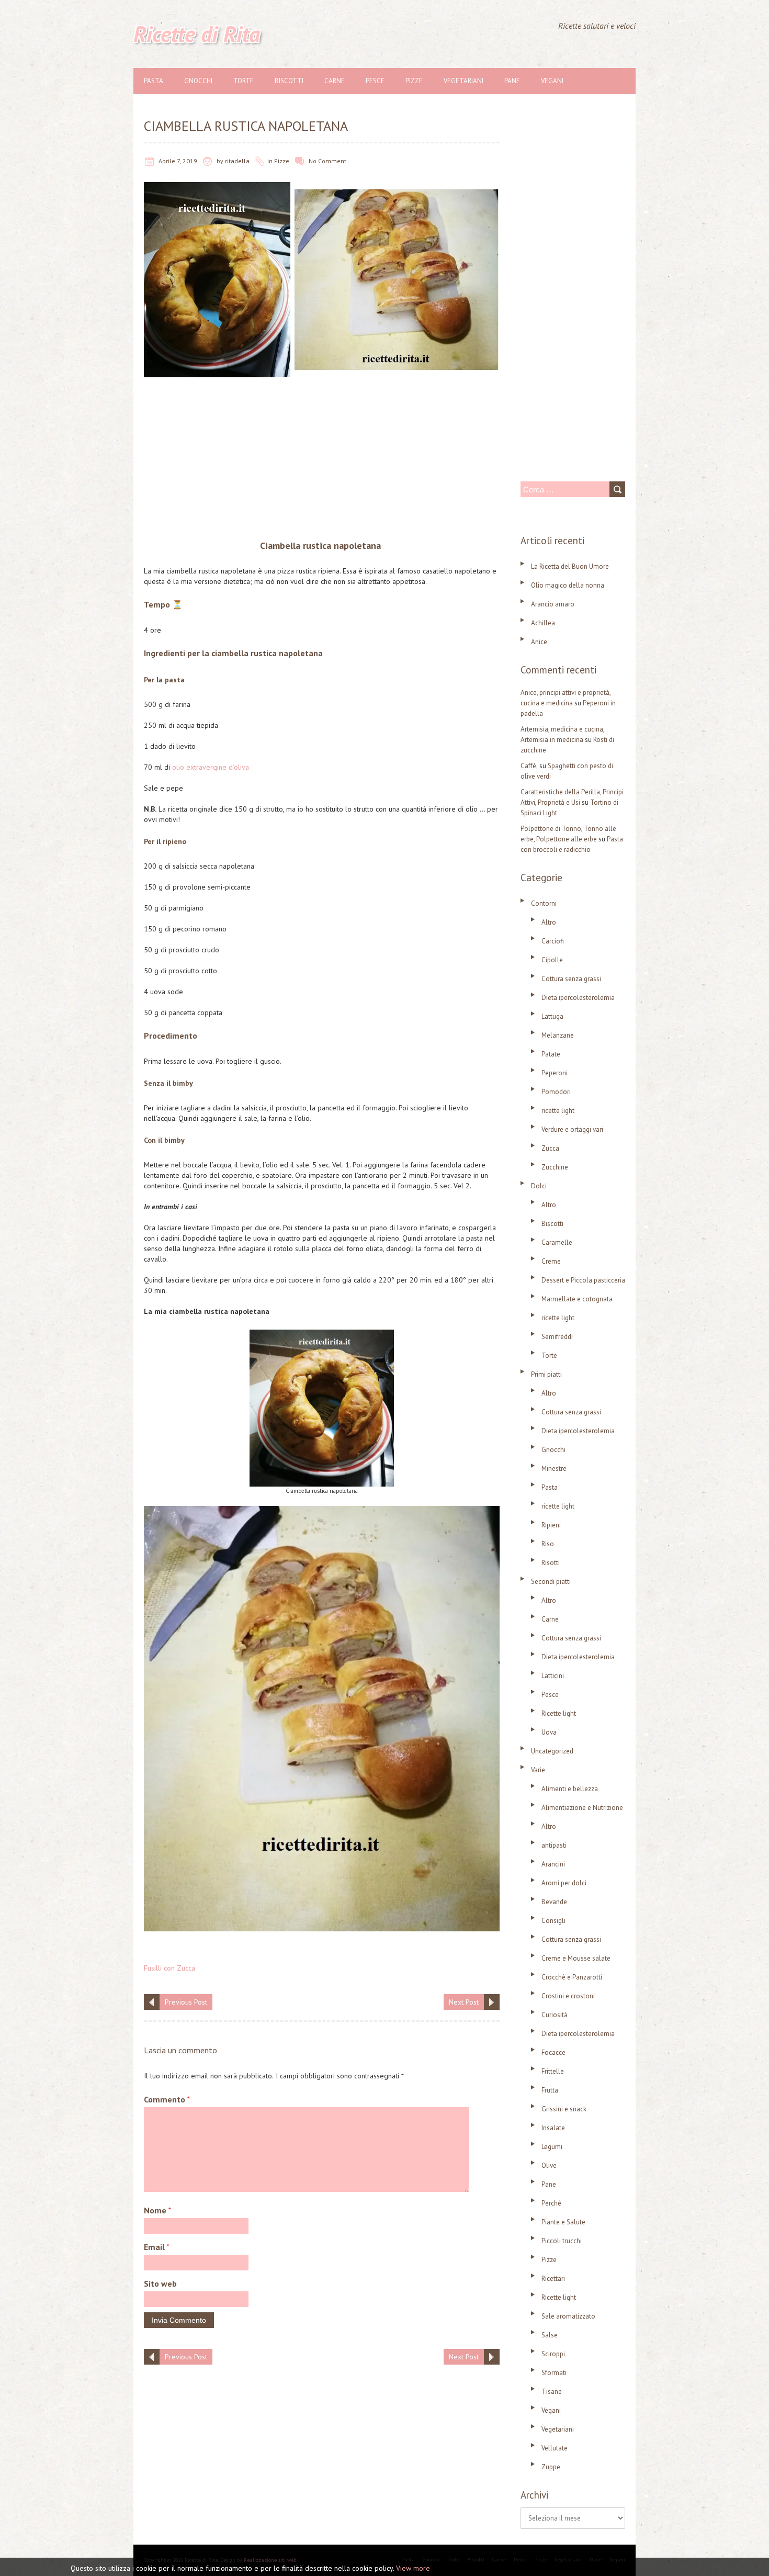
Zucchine (555, 1167)
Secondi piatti (551, 1582)
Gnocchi (198, 81)
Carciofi (553, 941)
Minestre (554, 1469)
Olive (549, 2166)
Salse (550, 2335)
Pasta (154, 81)
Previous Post (186, 2002)
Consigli (553, 1921)
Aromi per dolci (564, 1883)
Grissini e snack (564, 2109)
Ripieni (551, 1525)
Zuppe (551, 2467)
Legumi (552, 2147)
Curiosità (555, 2015)
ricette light (558, 1111)
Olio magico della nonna (568, 585)
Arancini (553, 1864)
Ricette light (559, 1713)
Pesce (375, 81)
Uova (549, 1732)
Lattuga (552, 1016)
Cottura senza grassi (571, 979)
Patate (551, 1054)
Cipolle (552, 960)
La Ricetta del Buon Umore (570, 566)
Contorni (544, 903)
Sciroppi (553, 2354)
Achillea (543, 623)
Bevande (554, 1902)
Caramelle (557, 1242)
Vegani (552, 81)
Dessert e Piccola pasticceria (583, 1280)
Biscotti (289, 81)
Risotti (551, 1563)
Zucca (550, 1148)
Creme (551, 1261)
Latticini (553, 1676)
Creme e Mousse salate (576, 1958)
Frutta (550, 2090)
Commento (167, 2099)
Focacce (553, 2052)
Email (157, 2247)
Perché (551, 2203)
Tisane (552, 2392)
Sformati (554, 2373)
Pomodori (556, 1092)
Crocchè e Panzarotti (572, 1977)
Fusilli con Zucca (169, 1968)
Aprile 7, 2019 (178, 161)
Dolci (539, 1186)
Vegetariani (463, 81)
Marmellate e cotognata (577, 1299)
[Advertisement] (322, 461)
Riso (548, 1544)
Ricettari (553, 2279)
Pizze (414, 81)
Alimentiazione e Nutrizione (582, 1808)
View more (413, 2568)
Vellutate (555, 2448)
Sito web (160, 2283)
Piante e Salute (563, 2222)
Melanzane (558, 1035)
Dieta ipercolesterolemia (578, 998)
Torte (244, 81)
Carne (335, 81)
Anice (539, 642)
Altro (549, 922)
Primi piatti (546, 1374)
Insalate (553, 2128)
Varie (538, 1770)
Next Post (464, 2002)
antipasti (554, 1845)
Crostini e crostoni (568, 1996)
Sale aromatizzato (568, 2316)
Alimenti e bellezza (570, 1789)
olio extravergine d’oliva (211, 767)
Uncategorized (552, 1751)
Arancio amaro (553, 604)
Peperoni (555, 1073)
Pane (512, 81)
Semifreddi (557, 1337)
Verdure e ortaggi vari (572, 1129)
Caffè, (529, 766)
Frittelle (553, 2071)
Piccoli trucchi (562, 2241)
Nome (157, 2210)
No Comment (327, 161)
